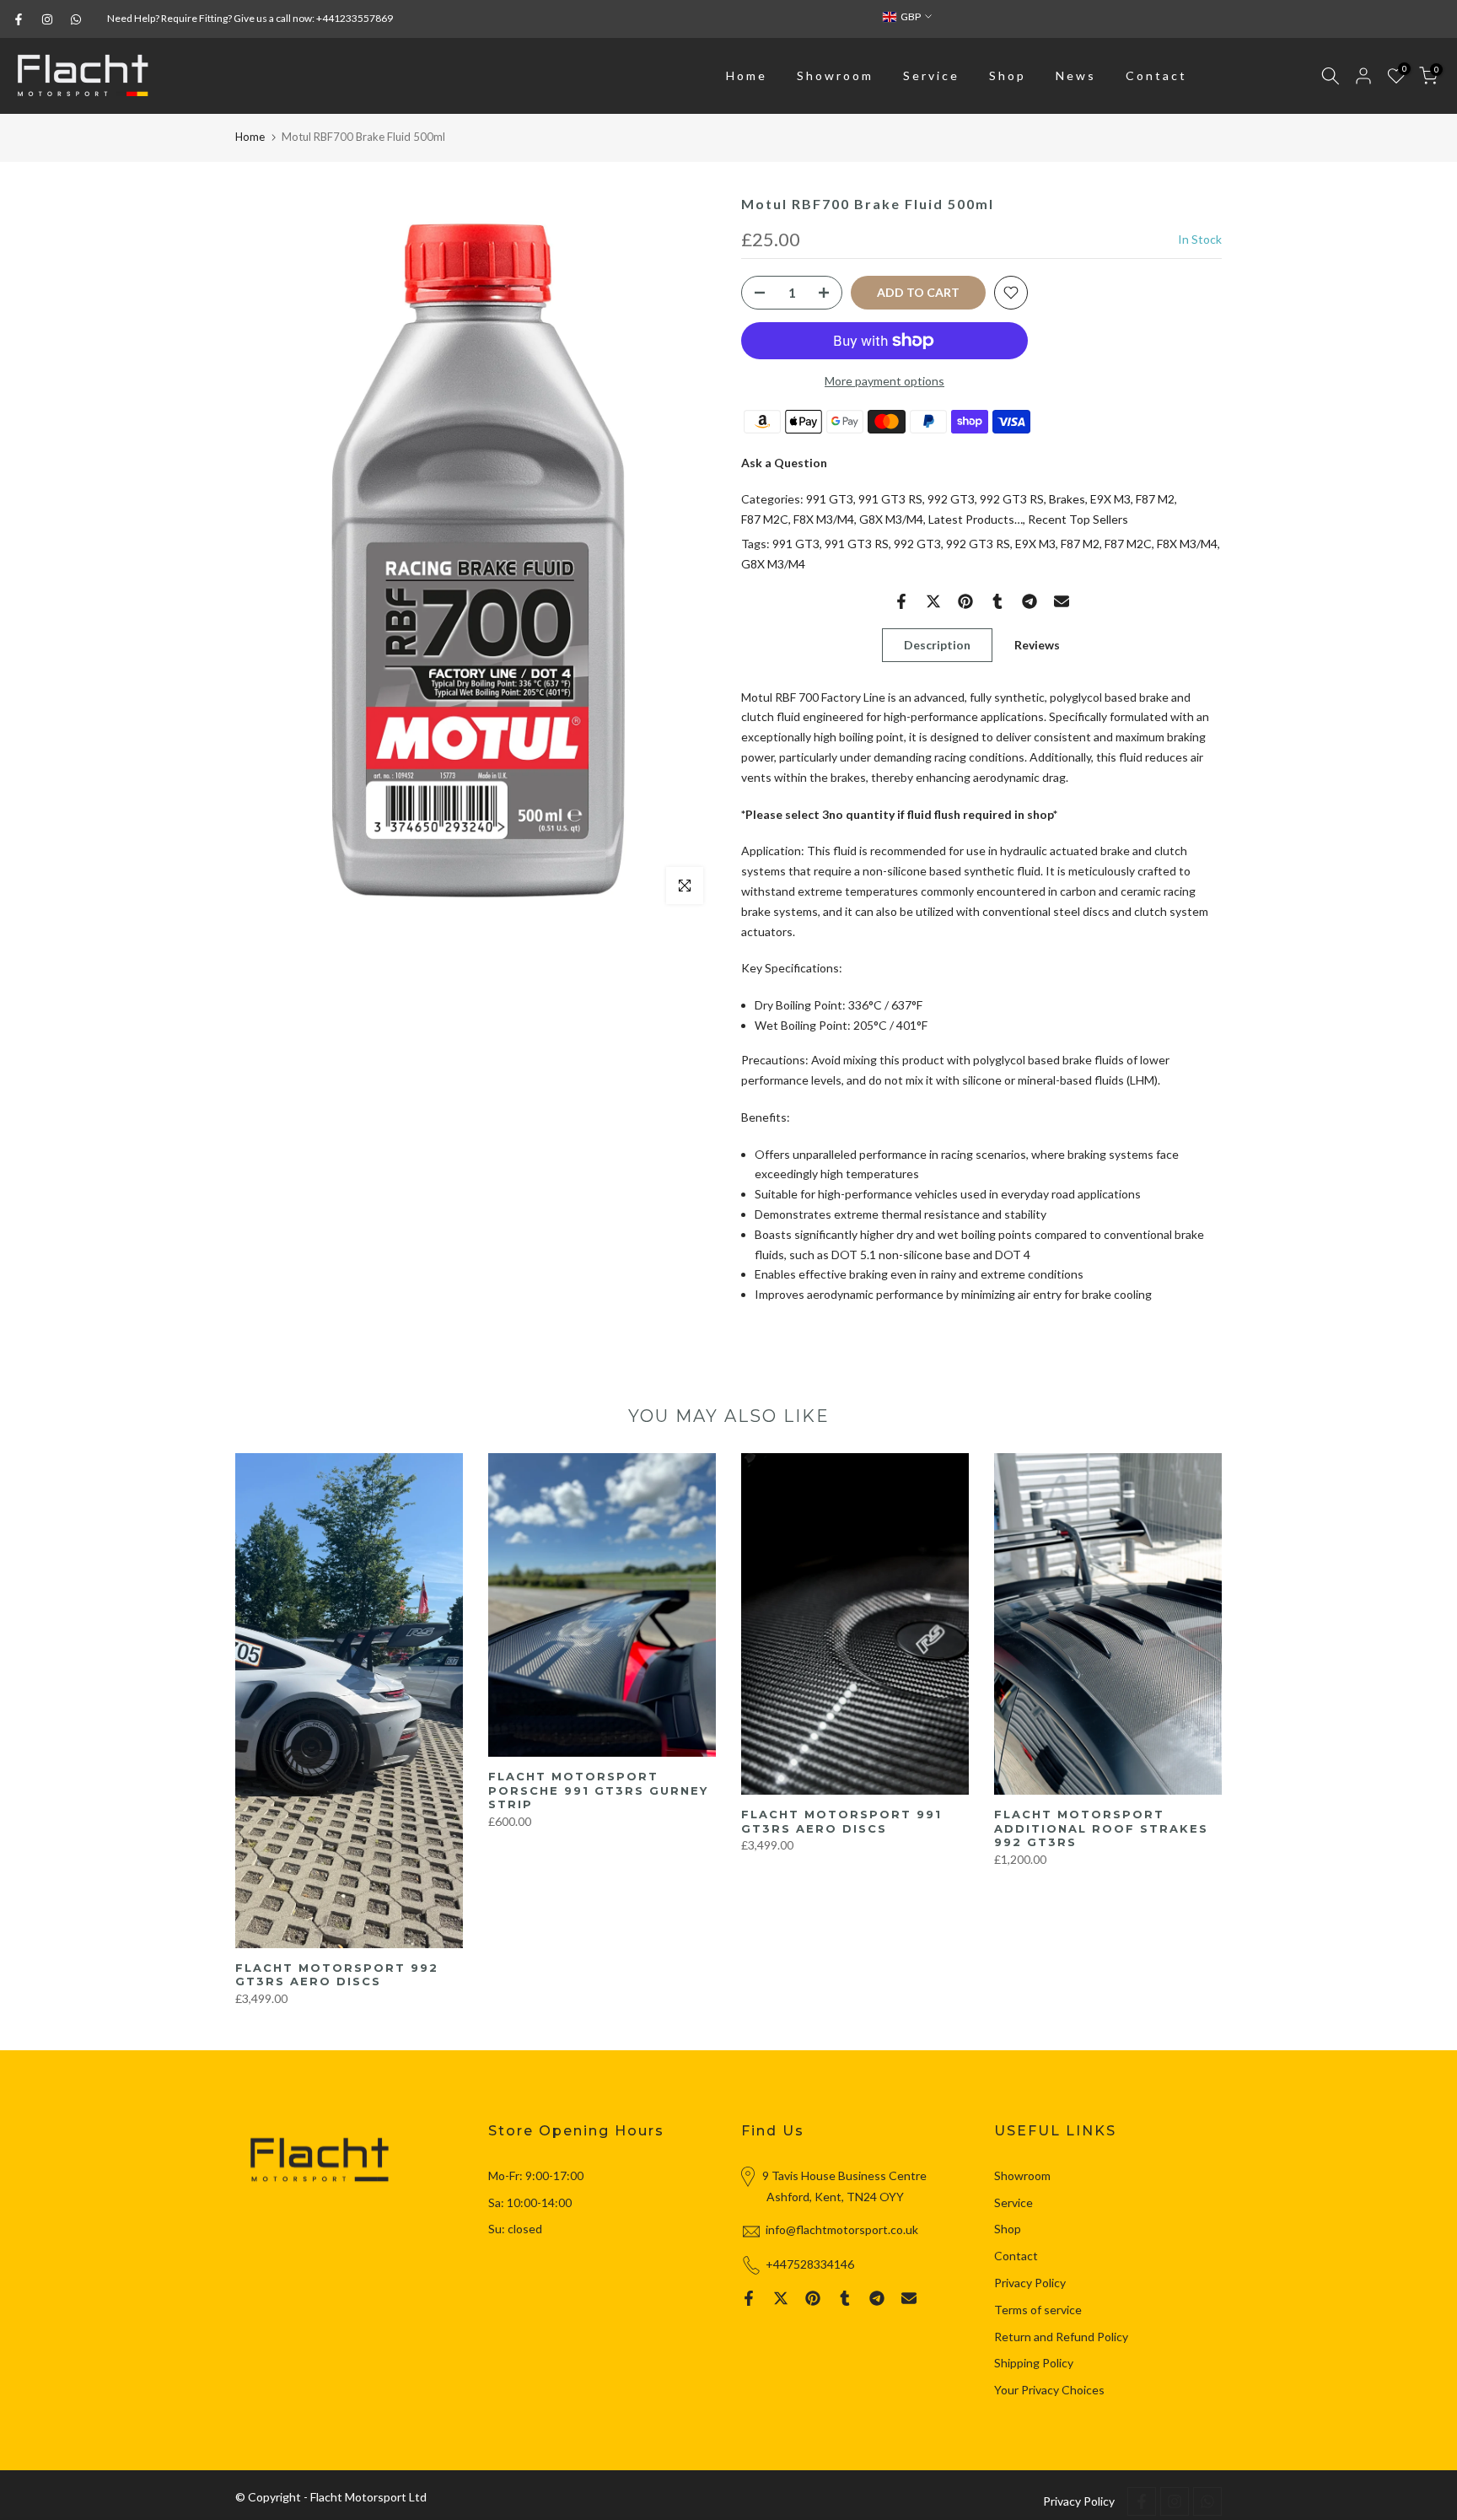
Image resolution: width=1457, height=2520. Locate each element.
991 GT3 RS (890, 499)
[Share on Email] (1062, 601)
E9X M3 (1110, 499)
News (1076, 75)
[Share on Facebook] (901, 601)
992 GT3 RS (1012, 499)
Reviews (1037, 644)
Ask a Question (784, 463)
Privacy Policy (1030, 2283)
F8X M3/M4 (824, 519)
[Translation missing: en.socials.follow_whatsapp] (76, 19)
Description (937, 644)
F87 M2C (765, 519)
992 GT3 (951, 499)
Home (747, 75)
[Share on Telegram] (1030, 601)
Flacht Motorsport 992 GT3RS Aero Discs (337, 1974)
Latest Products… (976, 519)
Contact (1156, 75)
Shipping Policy (1034, 2363)
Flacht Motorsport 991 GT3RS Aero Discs (841, 1821)
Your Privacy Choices (1049, 2390)
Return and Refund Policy (1061, 2337)
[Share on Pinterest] (965, 601)
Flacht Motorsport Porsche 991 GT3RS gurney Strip (598, 1790)
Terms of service (1038, 2310)
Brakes (1067, 499)
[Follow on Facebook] (19, 19)
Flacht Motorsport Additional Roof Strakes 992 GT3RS (1101, 1828)
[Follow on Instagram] (47, 19)
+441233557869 (355, 18)
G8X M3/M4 (891, 519)
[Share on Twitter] (933, 601)
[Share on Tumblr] (997, 601)
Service (931, 75)
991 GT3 (830, 499)
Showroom (835, 75)
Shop (1008, 75)
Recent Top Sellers (1078, 519)
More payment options (884, 381)
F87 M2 (1155, 499)
